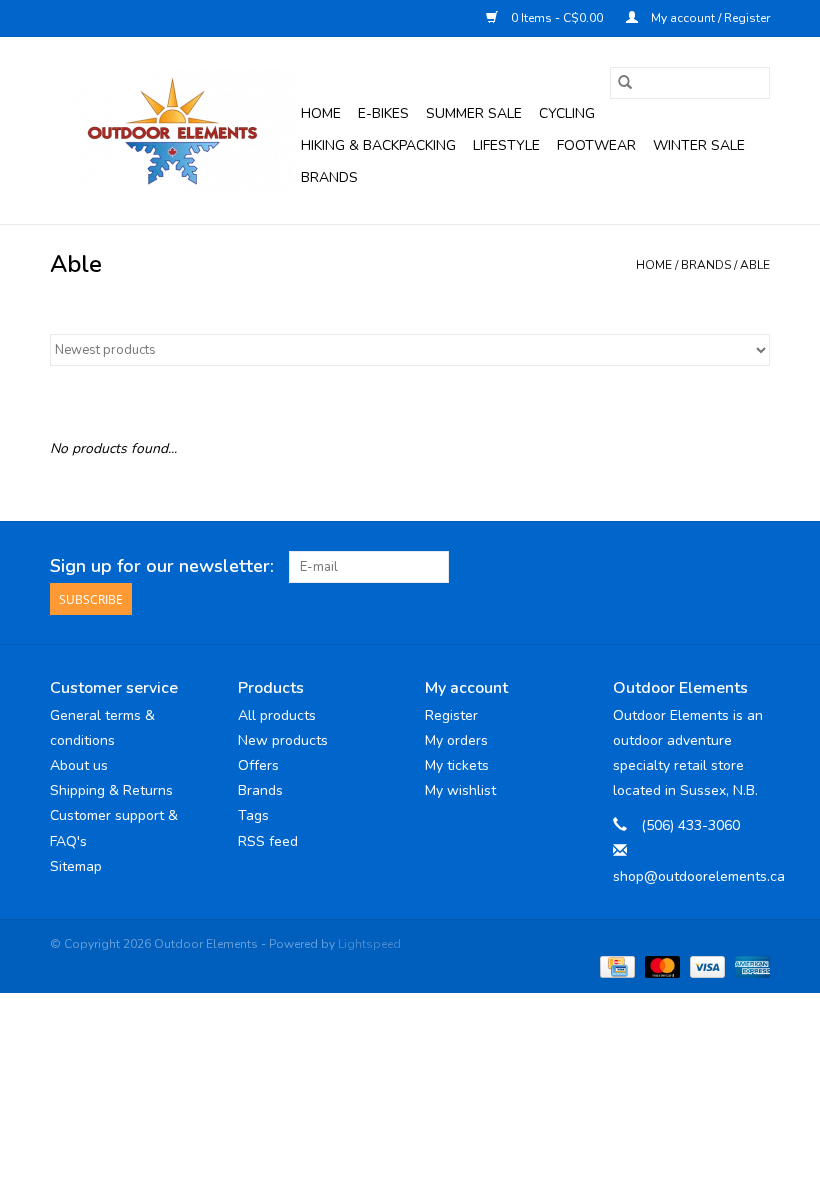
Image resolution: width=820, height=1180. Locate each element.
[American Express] (749, 965)
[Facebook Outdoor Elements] (682, 567)
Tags (253, 815)
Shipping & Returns (111, 790)
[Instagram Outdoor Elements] (754, 567)
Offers (258, 765)
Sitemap (76, 866)
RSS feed (268, 841)
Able (755, 265)
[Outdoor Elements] (172, 131)
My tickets (457, 765)
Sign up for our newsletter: (162, 566)
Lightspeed (369, 944)
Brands (329, 177)
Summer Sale (474, 113)
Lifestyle (506, 145)
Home (321, 113)
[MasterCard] (660, 965)
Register (451, 715)
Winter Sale (699, 145)
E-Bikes (383, 113)
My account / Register (709, 18)
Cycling (567, 113)
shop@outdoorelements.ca (699, 876)
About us (79, 765)
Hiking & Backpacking (378, 145)
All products (277, 715)
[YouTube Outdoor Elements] (718, 567)
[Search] (625, 83)
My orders (456, 740)
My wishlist (460, 790)
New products (283, 740)
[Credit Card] (615, 965)
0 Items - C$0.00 (557, 18)
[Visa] (705, 965)
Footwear (596, 145)
